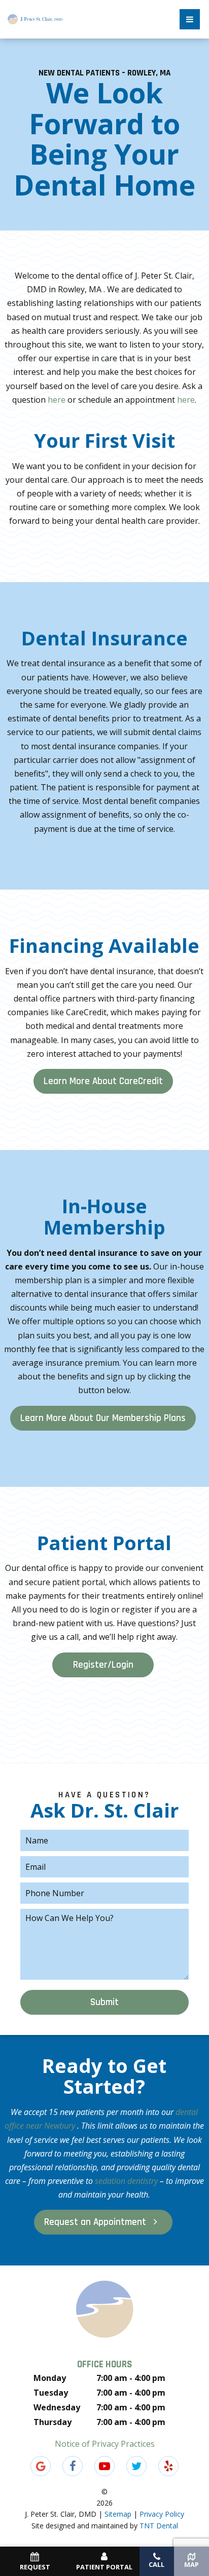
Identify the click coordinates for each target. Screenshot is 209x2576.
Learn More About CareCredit (103, 1081)
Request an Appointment (96, 2222)
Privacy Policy (162, 2514)
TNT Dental (159, 2526)
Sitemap (118, 2514)
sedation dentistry (127, 2181)
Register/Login (103, 1665)
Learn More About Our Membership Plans (103, 1418)
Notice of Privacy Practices (105, 2444)
